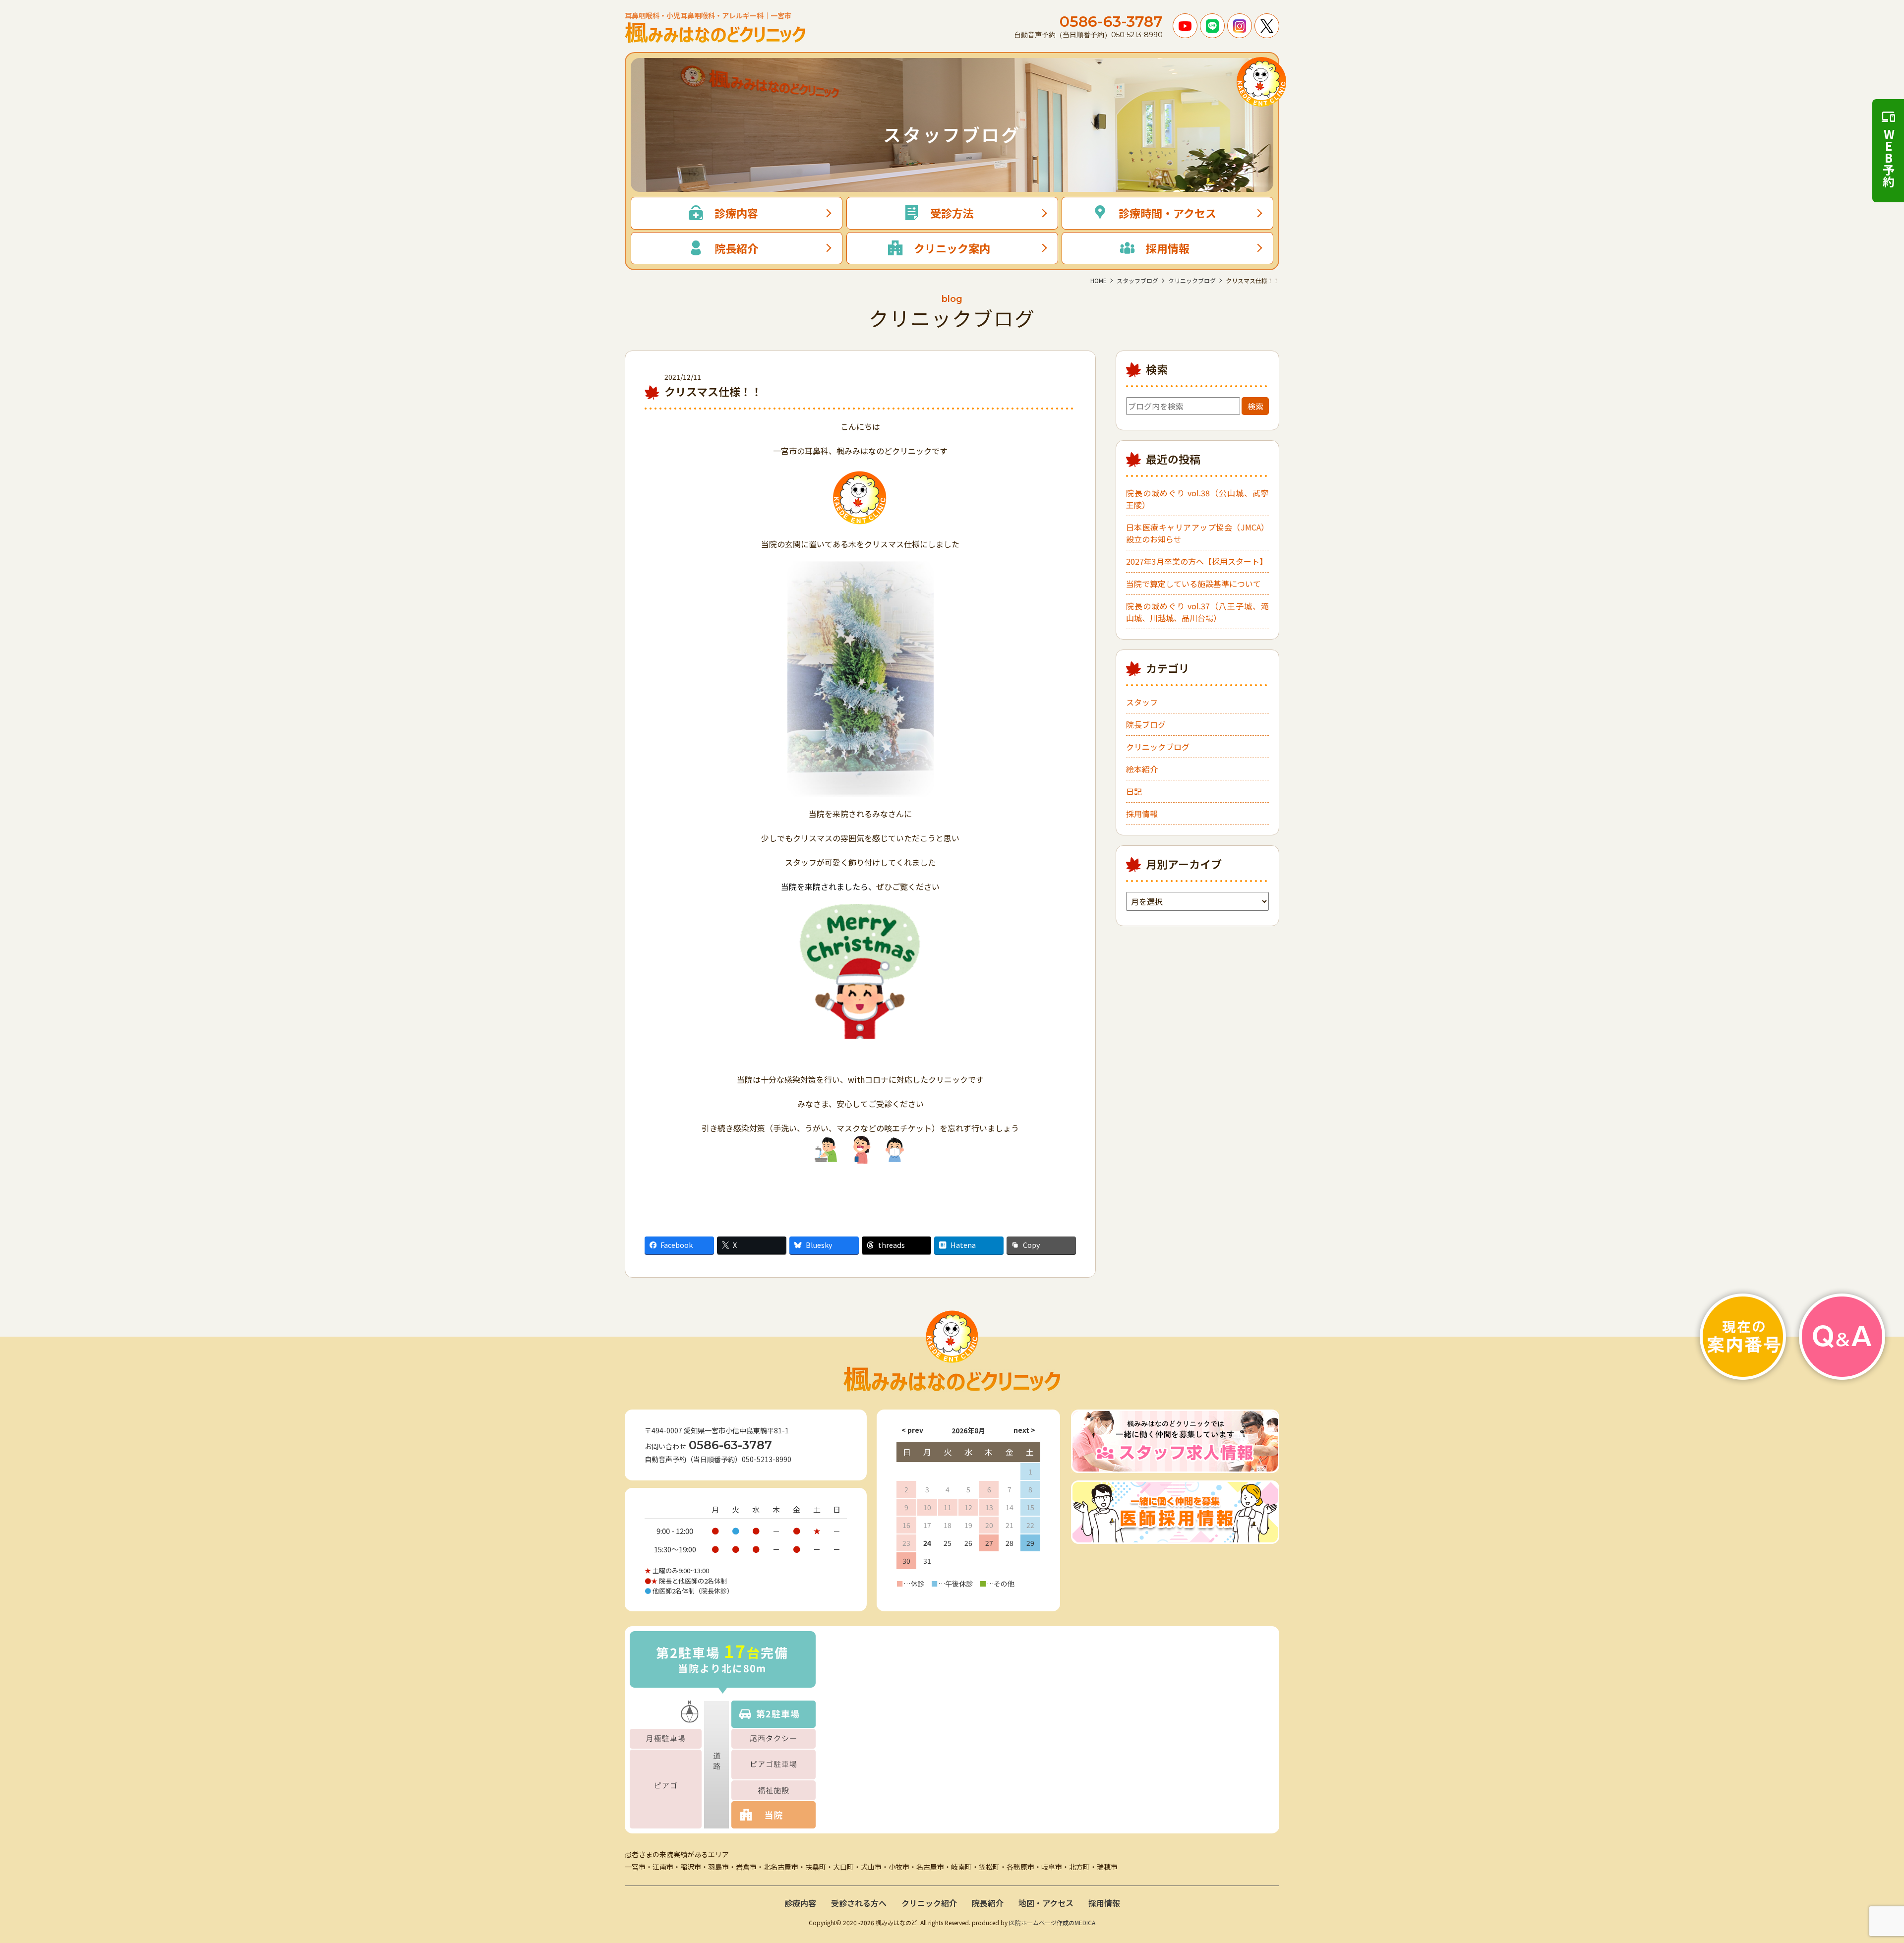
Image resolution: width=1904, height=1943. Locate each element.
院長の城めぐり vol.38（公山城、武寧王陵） (1197, 499)
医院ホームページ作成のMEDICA (1052, 1922)
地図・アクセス (1046, 1903)
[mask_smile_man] (895, 1149)
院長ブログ (1146, 724)
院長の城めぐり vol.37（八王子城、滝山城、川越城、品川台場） (1197, 612)
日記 (1134, 791)
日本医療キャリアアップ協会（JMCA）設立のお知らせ (1197, 533)
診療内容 (800, 1903)
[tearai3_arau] (826, 1149)
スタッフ (1142, 702)
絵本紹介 (1142, 769)
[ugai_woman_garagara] (861, 1149)
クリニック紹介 (929, 1903)
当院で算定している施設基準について (1193, 584)
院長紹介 (988, 1903)
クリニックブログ (1158, 747)
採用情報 (1142, 814)
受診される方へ (859, 1903)
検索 (1255, 406)
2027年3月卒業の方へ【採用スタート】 (1197, 561)
